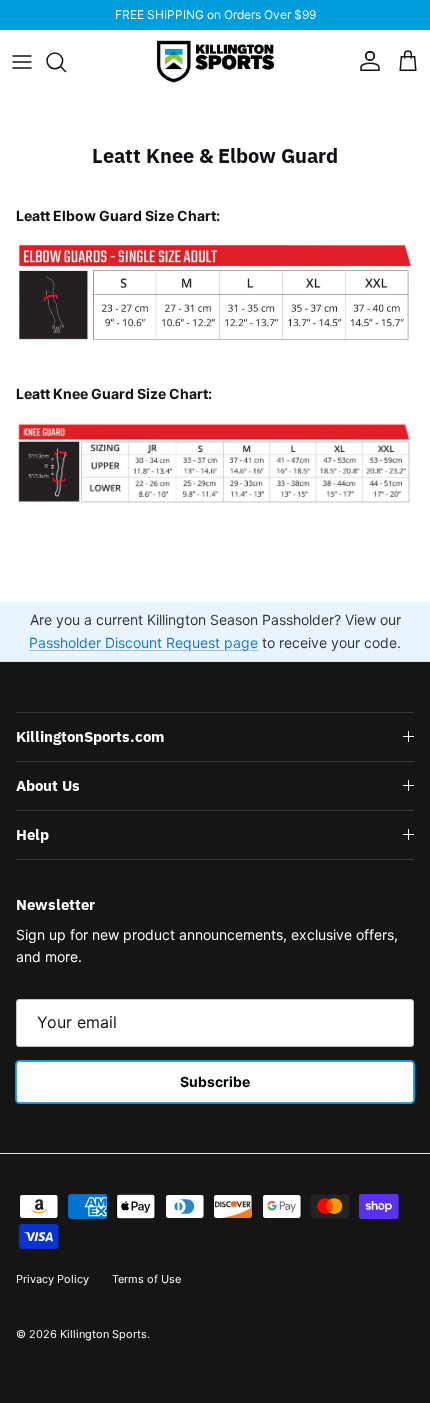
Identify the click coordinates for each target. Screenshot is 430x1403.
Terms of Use (146, 1279)
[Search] (66, 62)
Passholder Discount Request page (143, 642)
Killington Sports (103, 1334)
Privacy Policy (52, 1279)
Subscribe (215, 1081)
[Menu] (22, 62)
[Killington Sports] (215, 61)
